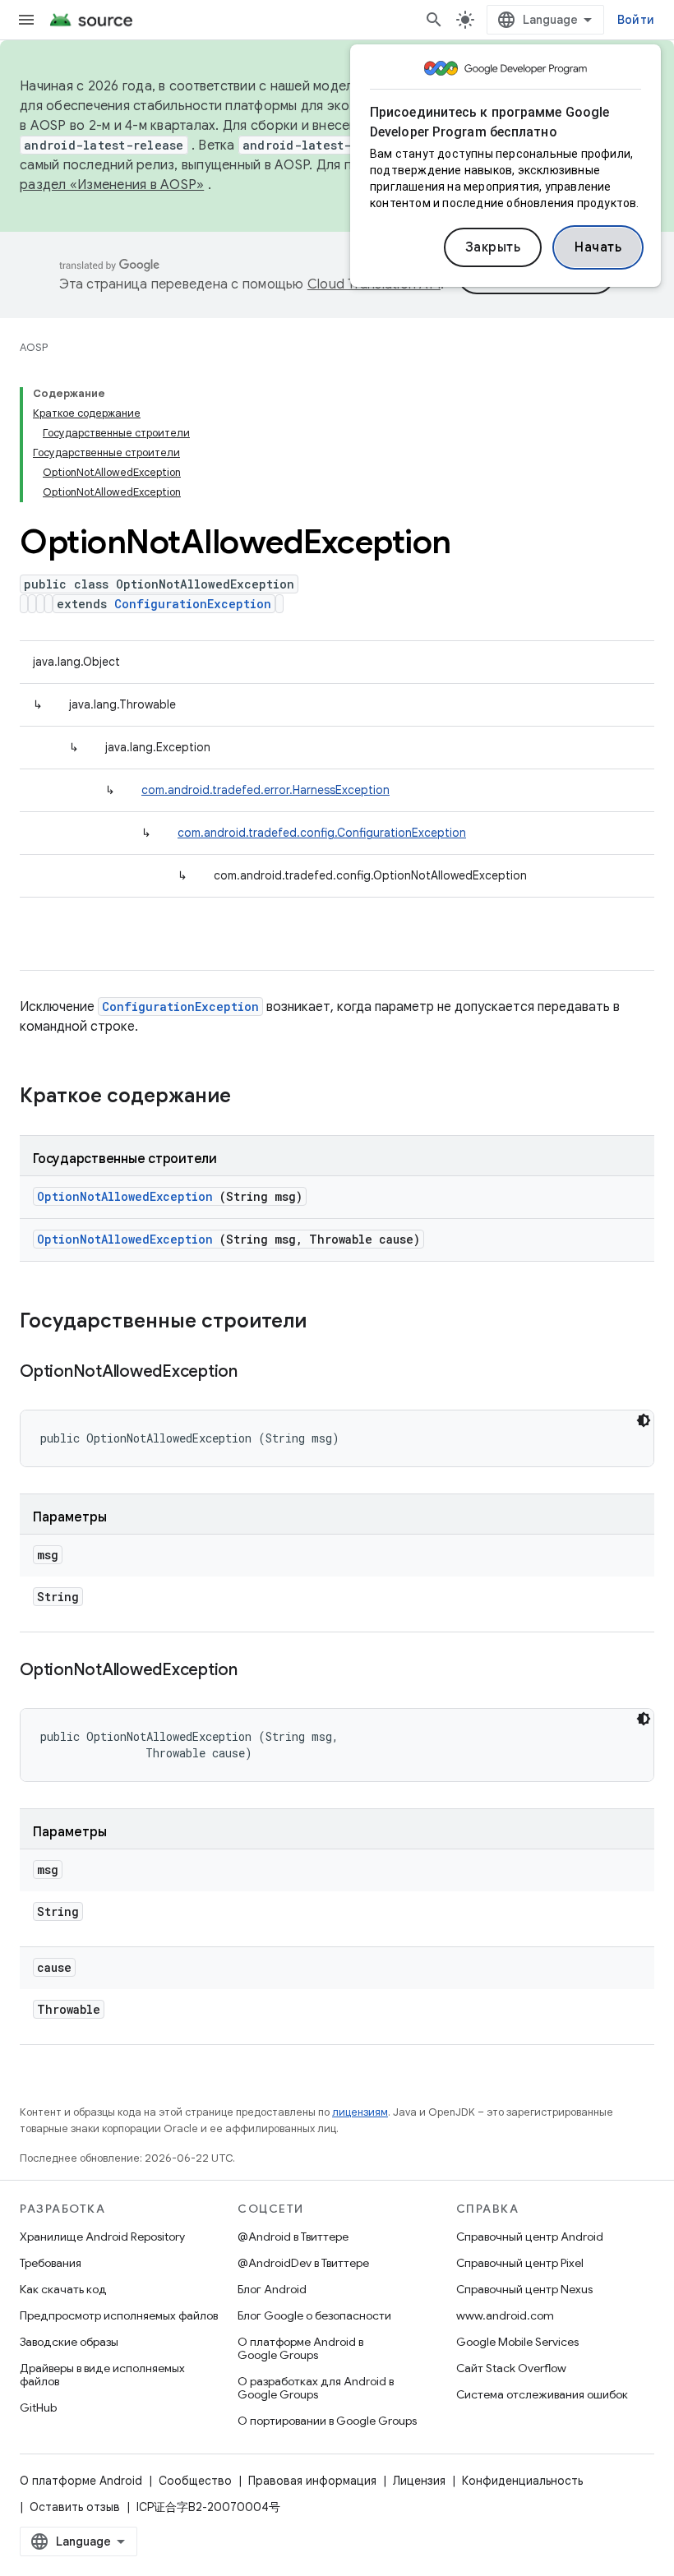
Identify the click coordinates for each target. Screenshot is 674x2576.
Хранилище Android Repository (102, 2237)
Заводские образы (69, 2342)
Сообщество (195, 2481)
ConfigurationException (193, 604)
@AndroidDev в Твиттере (303, 2263)
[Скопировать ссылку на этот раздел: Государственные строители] (328, 1323)
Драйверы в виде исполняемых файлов (102, 2375)
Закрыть (493, 247)
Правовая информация (312, 2481)
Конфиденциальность (522, 2481)
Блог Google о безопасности (314, 2315)
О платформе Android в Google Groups (300, 2348)
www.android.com (505, 2315)
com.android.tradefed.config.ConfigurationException (322, 833)
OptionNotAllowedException (125, 1196)
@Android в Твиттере (293, 2237)
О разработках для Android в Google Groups (316, 2388)
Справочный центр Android (530, 2237)
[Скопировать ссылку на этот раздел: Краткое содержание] (252, 1097)
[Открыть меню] (26, 20)
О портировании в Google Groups (327, 2421)
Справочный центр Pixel (520, 2263)
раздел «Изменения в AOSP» (112, 185)
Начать (598, 247)
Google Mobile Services (517, 2342)
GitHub (38, 2407)
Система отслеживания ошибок (542, 2394)
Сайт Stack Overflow (511, 2368)
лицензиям (360, 2112)
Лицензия (419, 2481)
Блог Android (272, 2289)
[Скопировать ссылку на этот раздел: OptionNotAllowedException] (258, 1373)
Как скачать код (63, 2289)
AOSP (34, 347)
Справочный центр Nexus (524, 2289)
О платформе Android (81, 2481)
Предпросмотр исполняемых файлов (119, 2315)
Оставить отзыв (75, 2507)
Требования (51, 2263)
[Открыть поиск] (434, 20)
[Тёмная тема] (644, 1420)
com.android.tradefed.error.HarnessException (265, 790)
